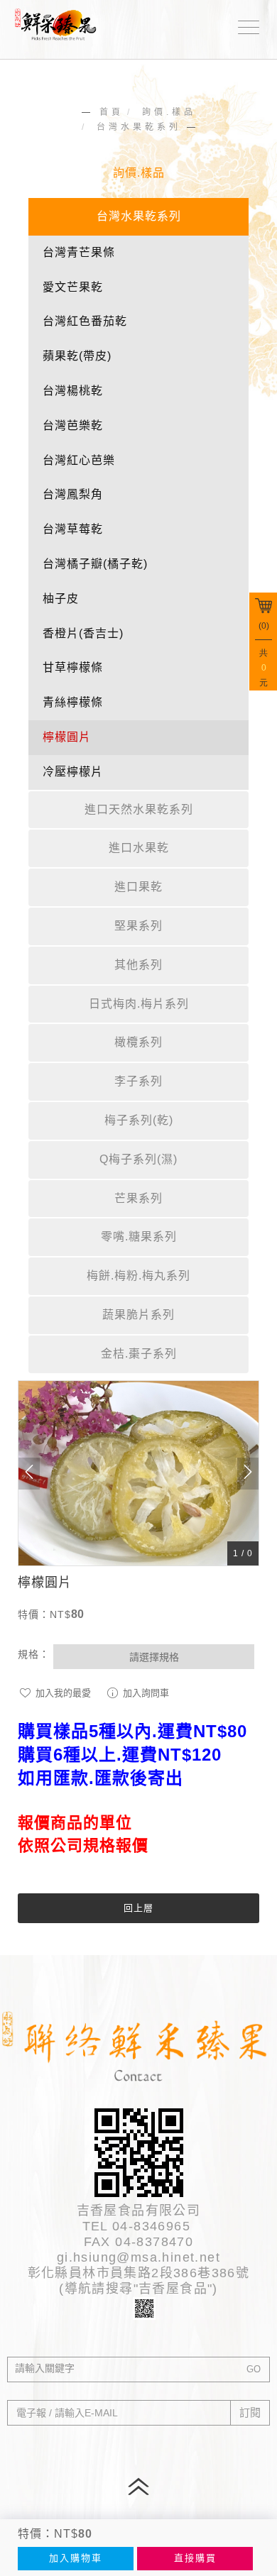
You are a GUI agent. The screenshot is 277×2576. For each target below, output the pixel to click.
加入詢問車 (145, 1693)
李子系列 (138, 1081)
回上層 (138, 1908)
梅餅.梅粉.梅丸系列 (138, 1276)
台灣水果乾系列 (139, 127)
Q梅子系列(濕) (138, 1159)
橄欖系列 (138, 1042)
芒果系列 (138, 1198)
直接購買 (195, 2558)
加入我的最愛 (62, 1693)
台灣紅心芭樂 (79, 460)
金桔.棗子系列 (139, 1354)
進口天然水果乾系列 (139, 809)
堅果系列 (138, 926)
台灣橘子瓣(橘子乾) (95, 564)
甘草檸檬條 (73, 667)
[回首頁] (60, 23)
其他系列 (138, 965)
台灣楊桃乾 (73, 391)
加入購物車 (76, 2558)
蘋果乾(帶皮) (77, 356)
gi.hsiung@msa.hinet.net (138, 2257)
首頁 (112, 112)
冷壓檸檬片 (73, 772)
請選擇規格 (154, 1657)
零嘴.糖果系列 (139, 1237)
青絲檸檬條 (73, 702)
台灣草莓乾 (73, 529)
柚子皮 (61, 599)
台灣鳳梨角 (73, 494)
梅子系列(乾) (139, 1120)
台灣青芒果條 (79, 252)
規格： (34, 1654)
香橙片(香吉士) (83, 633)
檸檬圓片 (67, 737)
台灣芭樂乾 (73, 425)
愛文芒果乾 (73, 287)
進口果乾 (138, 887)
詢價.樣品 (169, 112)
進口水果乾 (139, 848)
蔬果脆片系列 (138, 1315)
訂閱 (250, 2412)
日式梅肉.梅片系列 (139, 1004)
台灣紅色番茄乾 (85, 321)
